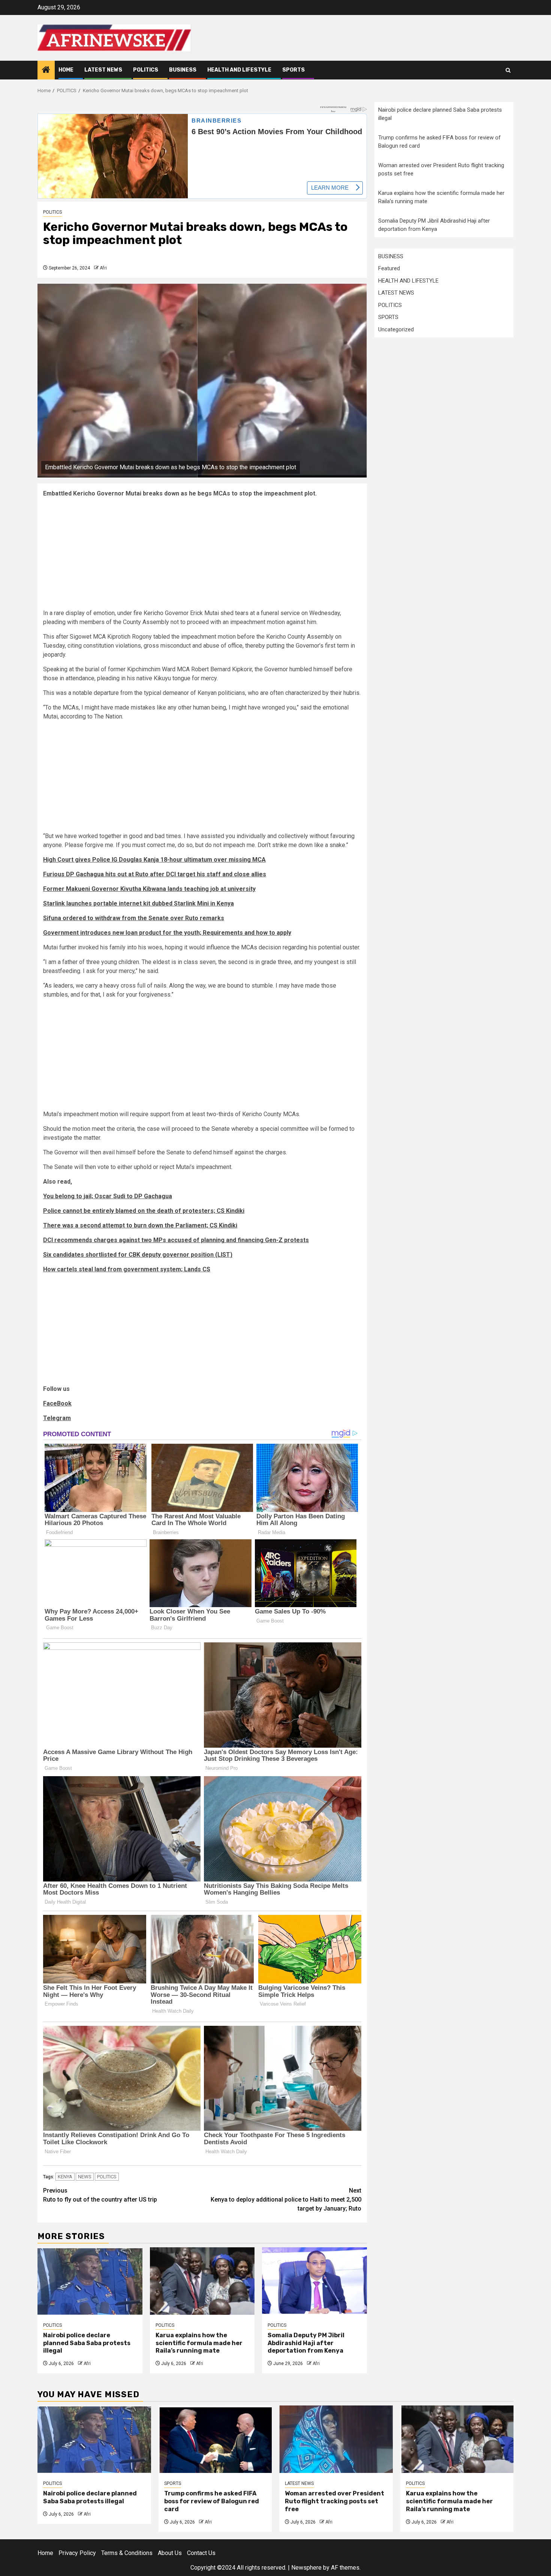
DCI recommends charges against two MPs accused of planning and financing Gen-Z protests (176, 1240)
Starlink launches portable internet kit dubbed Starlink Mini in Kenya (138, 903)
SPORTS (293, 70)
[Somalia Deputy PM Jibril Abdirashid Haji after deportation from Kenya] (314, 2281)
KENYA (65, 2177)
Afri (103, 268)
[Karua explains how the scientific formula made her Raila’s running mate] (202, 2281)
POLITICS (146, 70)
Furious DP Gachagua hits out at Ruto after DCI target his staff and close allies (155, 874)
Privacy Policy (77, 2553)
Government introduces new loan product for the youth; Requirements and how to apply (167, 933)
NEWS (85, 2177)
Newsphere (306, 2568)
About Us (170, 2553)
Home (66, 70)
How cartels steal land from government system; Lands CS (127, 1269)
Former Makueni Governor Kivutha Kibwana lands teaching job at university (149, 889)
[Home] (46, 70)
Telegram (57, 1418)
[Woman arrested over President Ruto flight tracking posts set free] (336, 2439)
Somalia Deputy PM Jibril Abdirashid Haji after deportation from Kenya (306, 2343)
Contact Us (201, 2553)
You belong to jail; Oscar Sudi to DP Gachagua (108, 1196)
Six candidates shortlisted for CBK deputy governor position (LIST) (138, 1255)
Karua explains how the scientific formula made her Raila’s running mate (199, 2343)
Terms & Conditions (127, 2553)
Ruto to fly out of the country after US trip (100, 2195)
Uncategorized (396, 329)
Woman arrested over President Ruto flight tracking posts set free (335, 2501)
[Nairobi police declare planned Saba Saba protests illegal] (90, 2281)
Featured (389, 268)
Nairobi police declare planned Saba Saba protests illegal (87, 2343)
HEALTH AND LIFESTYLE (239, 70)
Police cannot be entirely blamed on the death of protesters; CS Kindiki (144, 1211)
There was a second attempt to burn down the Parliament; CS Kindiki (140, 1225)
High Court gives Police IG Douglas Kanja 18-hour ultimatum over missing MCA (154, 860)
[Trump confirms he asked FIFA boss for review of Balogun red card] (215, 2439)
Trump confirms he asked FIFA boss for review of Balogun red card (212, 2501)
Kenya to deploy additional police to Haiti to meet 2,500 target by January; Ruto (286, 2200)
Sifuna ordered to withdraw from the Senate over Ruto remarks (134, 918)
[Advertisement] (202, 556)
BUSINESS (183, 70)
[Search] (508, 70)
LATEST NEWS (103, 70)
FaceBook (57, 1403)
